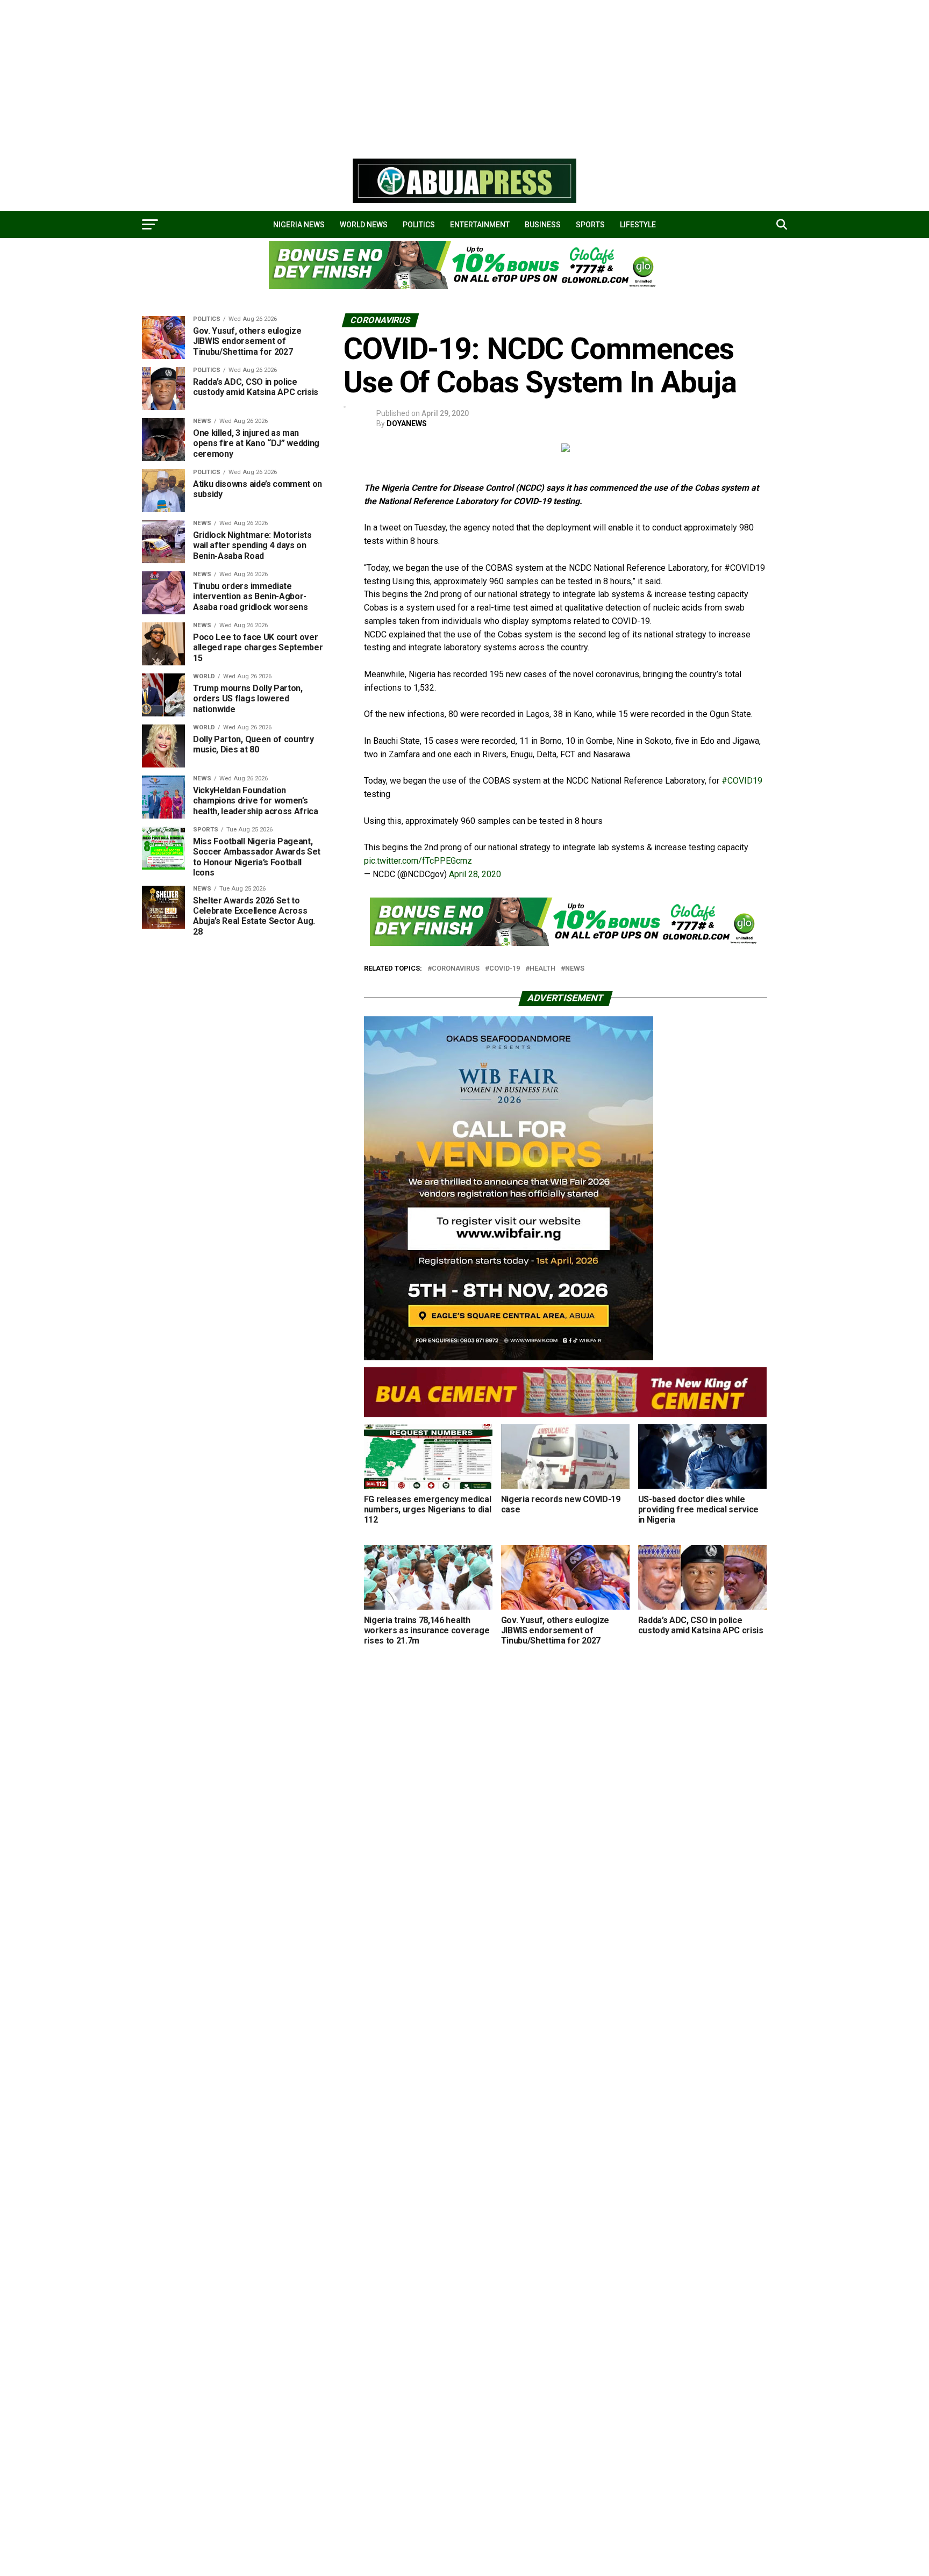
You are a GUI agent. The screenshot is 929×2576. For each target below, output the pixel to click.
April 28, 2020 (475, 874)
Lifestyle (638, 225)
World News (364, 225)
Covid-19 (505, 969)
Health (542, 969)
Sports (590, 225)
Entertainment (480, 225)
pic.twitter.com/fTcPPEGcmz (418, 861)
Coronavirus (456, 969)
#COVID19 (742, 781)
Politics (419, 225)
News (575, 969)
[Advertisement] (323, 75)
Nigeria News (299, 225)
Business (543, 225)
